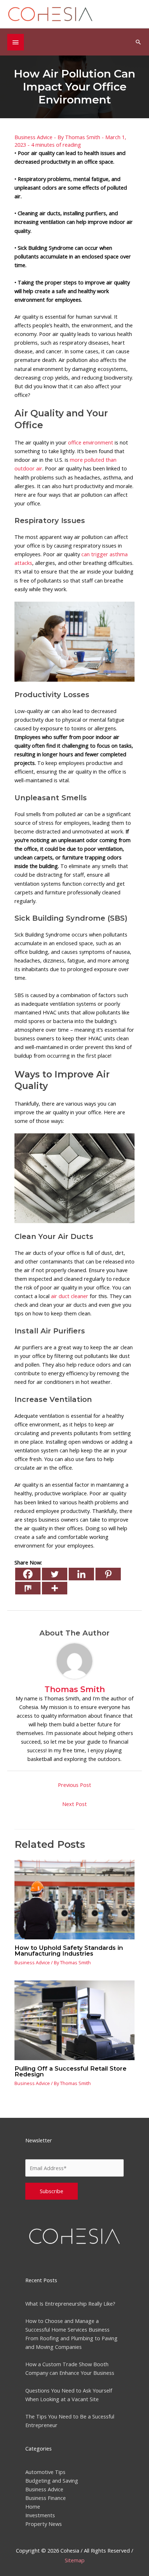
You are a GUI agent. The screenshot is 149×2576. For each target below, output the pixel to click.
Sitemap (75, 2560)
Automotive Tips (45, 2472)
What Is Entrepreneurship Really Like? (70, 2303)
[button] (138, 42)
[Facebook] (28, 1574)
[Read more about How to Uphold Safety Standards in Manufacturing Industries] (74, 1899)
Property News (44, 2524)
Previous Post (74, 1785)
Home (33, 2506)
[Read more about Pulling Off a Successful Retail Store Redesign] (74, 2020)
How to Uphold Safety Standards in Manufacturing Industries (69, 1951)
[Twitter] (55, 1574)
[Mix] (28, 1588)
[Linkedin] (81, 1574)
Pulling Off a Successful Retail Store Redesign (71, 2071)
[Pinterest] (108, 1574)
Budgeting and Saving (52, 2480)
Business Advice (33, 137)
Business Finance (46, 2498)
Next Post (74, 1804)
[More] (55, 1588)
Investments (40, 2515)
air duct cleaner (70, 1296)
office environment (91, 442)
